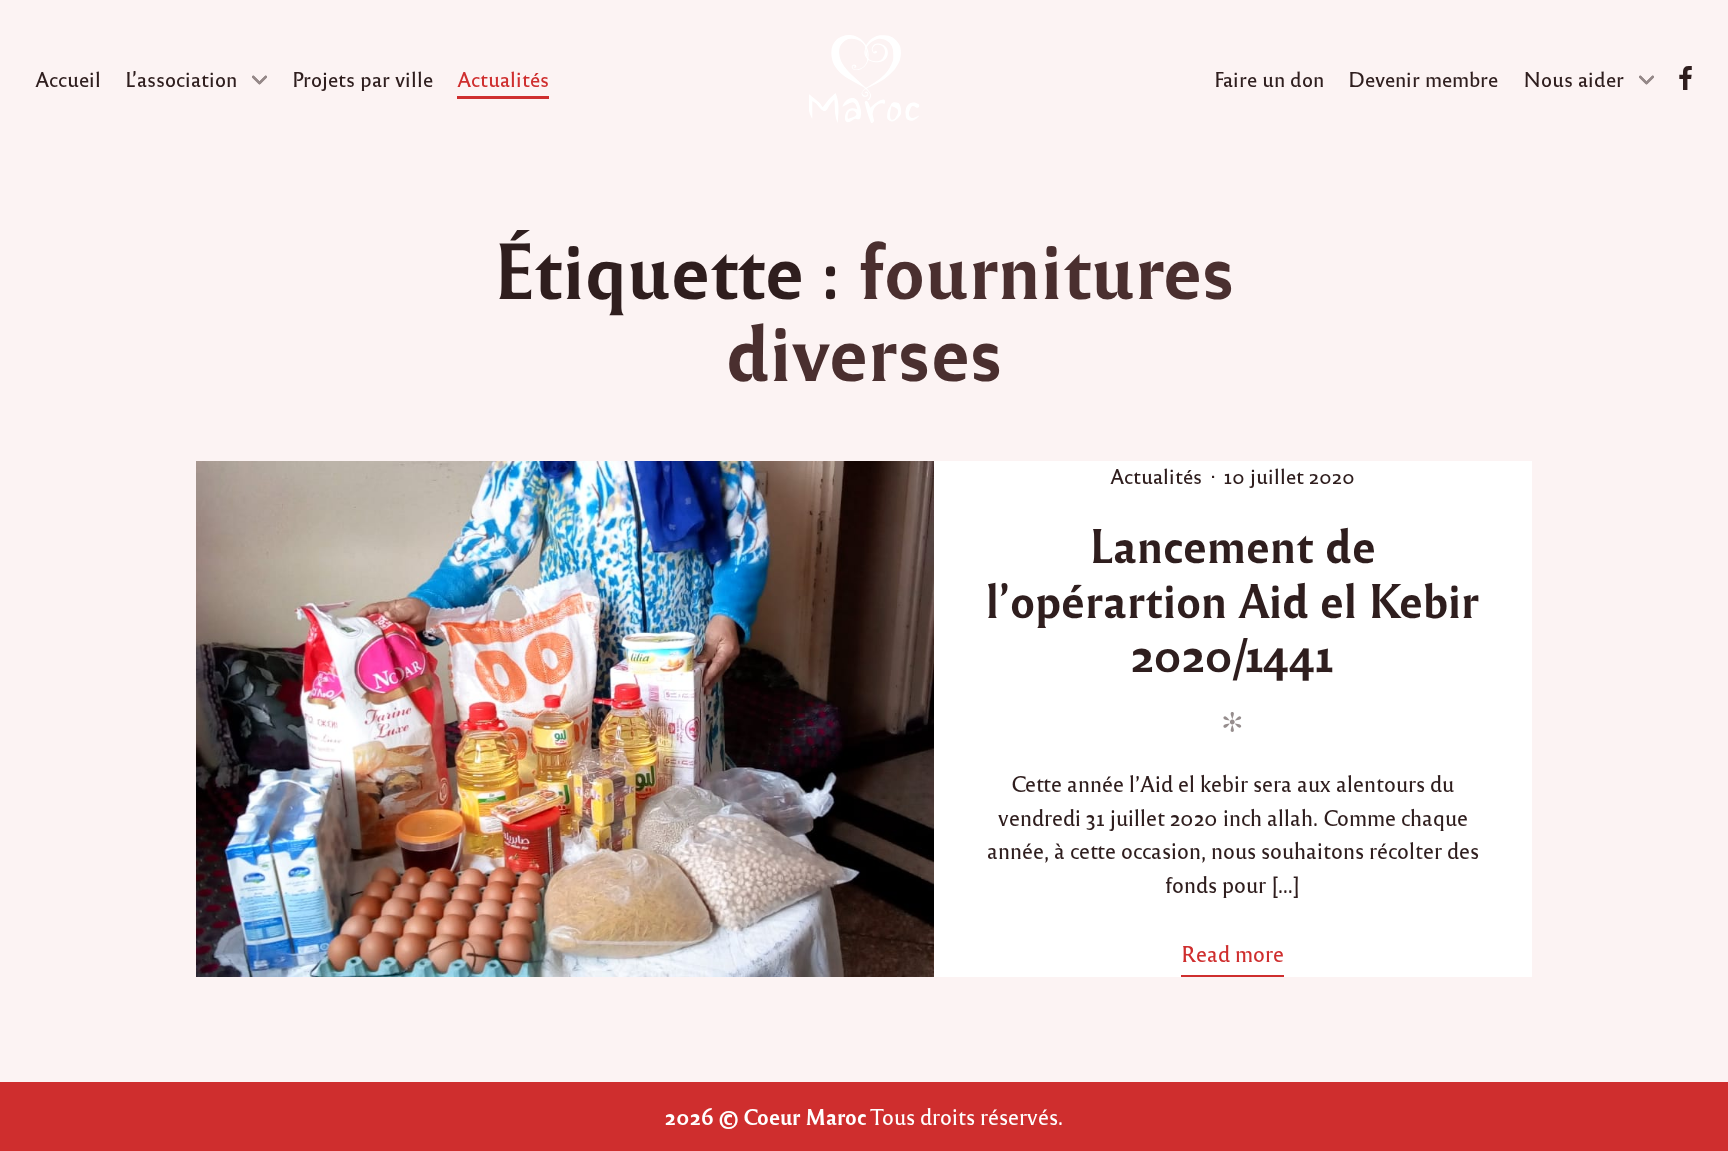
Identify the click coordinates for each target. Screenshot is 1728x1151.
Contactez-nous (1685, 79)
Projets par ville (362, 78)
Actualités (503, 78)
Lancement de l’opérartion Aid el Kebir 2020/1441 (1232, 598)
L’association (181, 78)
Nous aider (1573, 78)
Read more (1240, 957)
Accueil (68, 78)
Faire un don (1269, 78)
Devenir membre (1423, 78)
